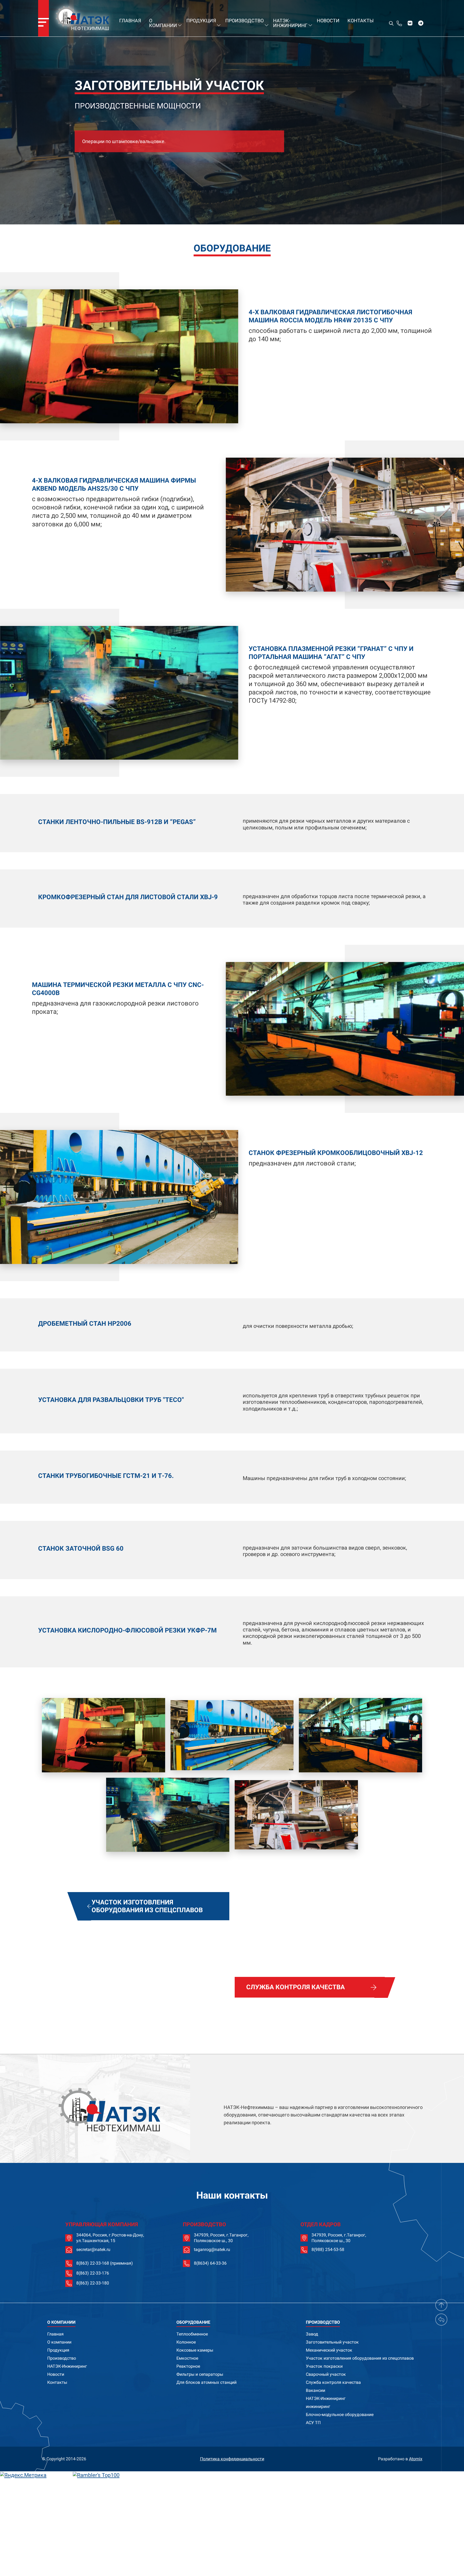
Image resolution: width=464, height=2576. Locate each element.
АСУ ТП (313, 2422)
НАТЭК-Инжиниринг (290, 23)
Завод (312, 2334)
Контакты (361, 21)
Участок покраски (324, 2366)
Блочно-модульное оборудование (340, 2414)
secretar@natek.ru (93, 2250)
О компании (163, 23)
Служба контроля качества (333, 2382)
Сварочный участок (326, 2374)
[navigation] (44, 18)
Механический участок (329, 2350)
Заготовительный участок (332, 2342)
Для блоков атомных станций (206, 2382)
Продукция (201, 21)
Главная (130, 21)
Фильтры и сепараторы (200, 2374)
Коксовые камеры (195, 2350)
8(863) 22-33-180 (93, 2283)
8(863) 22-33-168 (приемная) (105, 2263)
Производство (244, 21)
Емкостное (187, 2358)
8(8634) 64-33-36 (210, 2263)
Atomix (416, 2459)
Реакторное (188, 2366)
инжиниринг (318, 2406)
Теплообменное (192, 2334)
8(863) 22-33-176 (93, 2273)
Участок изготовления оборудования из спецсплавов (360, 2358)
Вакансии (316, 2390)
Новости (328, 21)
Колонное (186, 2342)
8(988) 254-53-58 (328, 2250)
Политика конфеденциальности (232, 2459)
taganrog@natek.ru (212, 2250)
